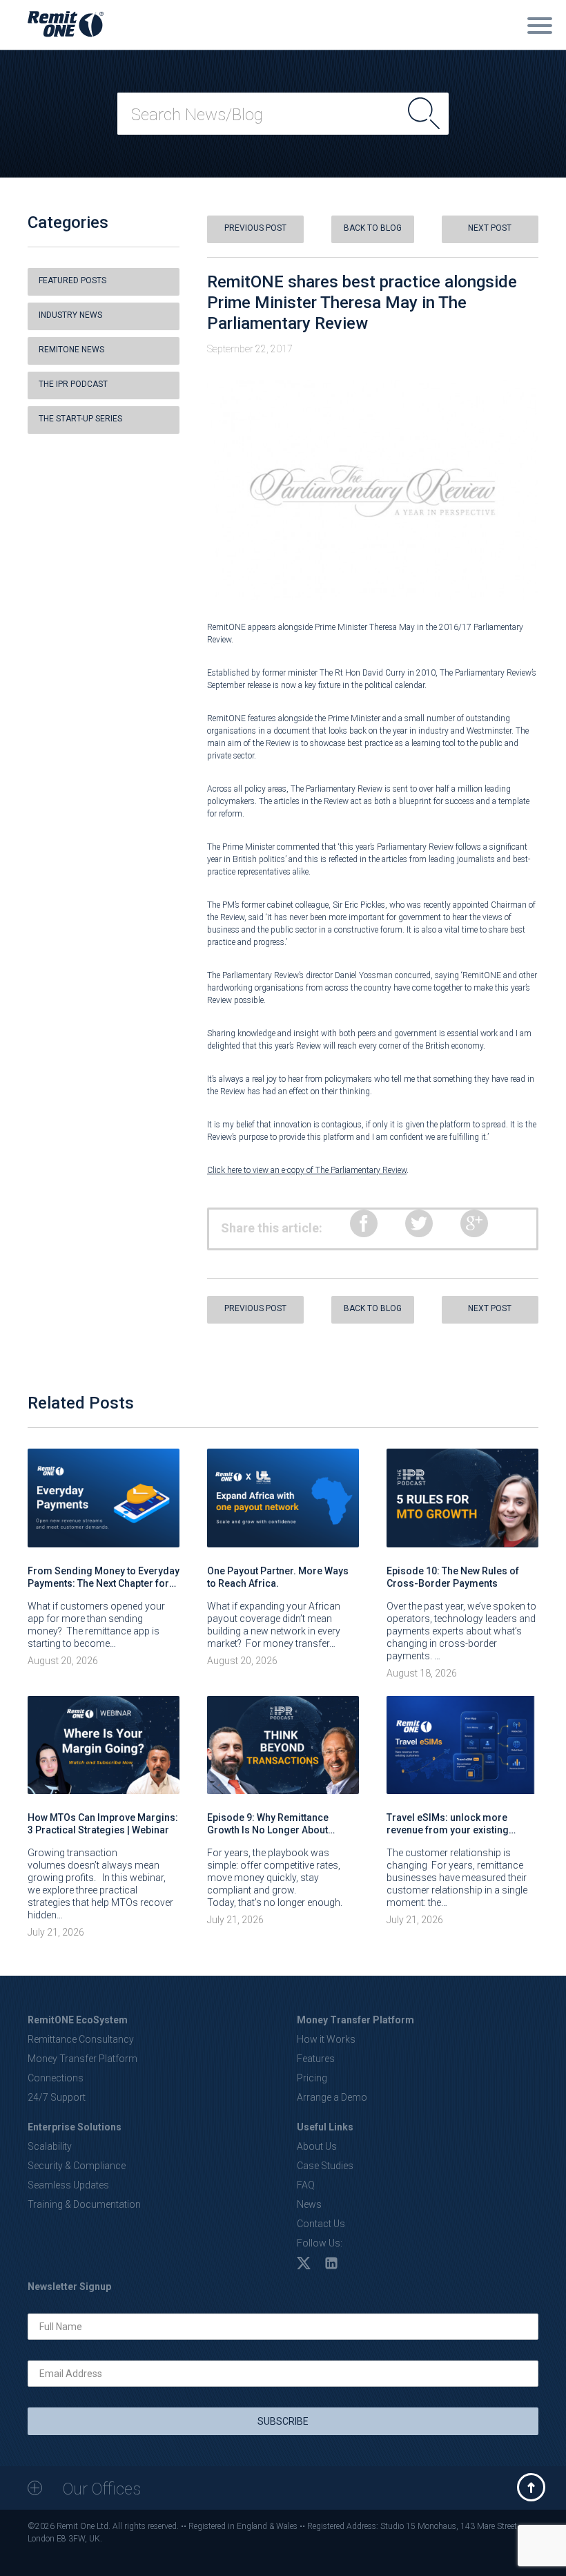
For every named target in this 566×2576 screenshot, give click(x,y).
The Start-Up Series (80, 419)
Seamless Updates (68, 2185)
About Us (317, 2146)
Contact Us (321, 2224)
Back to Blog (373, 228)
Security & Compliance (77, 2166)
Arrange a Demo (332, 2097)
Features (316, 2059)
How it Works (326, 2039)
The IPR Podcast (73, 384)
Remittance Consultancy (81, 2039)
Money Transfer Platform (82, 2059)
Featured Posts (72, 280)
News (309, 2204)
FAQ (306, 2185)
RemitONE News (71, 350)
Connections (56, 2078)
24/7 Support (57, 2097)
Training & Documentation (84, 2204)
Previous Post (255, 228)
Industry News (70, 315)
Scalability (50, 2146)
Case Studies (325, 2166)
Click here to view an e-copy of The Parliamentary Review (307, 1170)
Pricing (312, 2078)
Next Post (490, 228)
